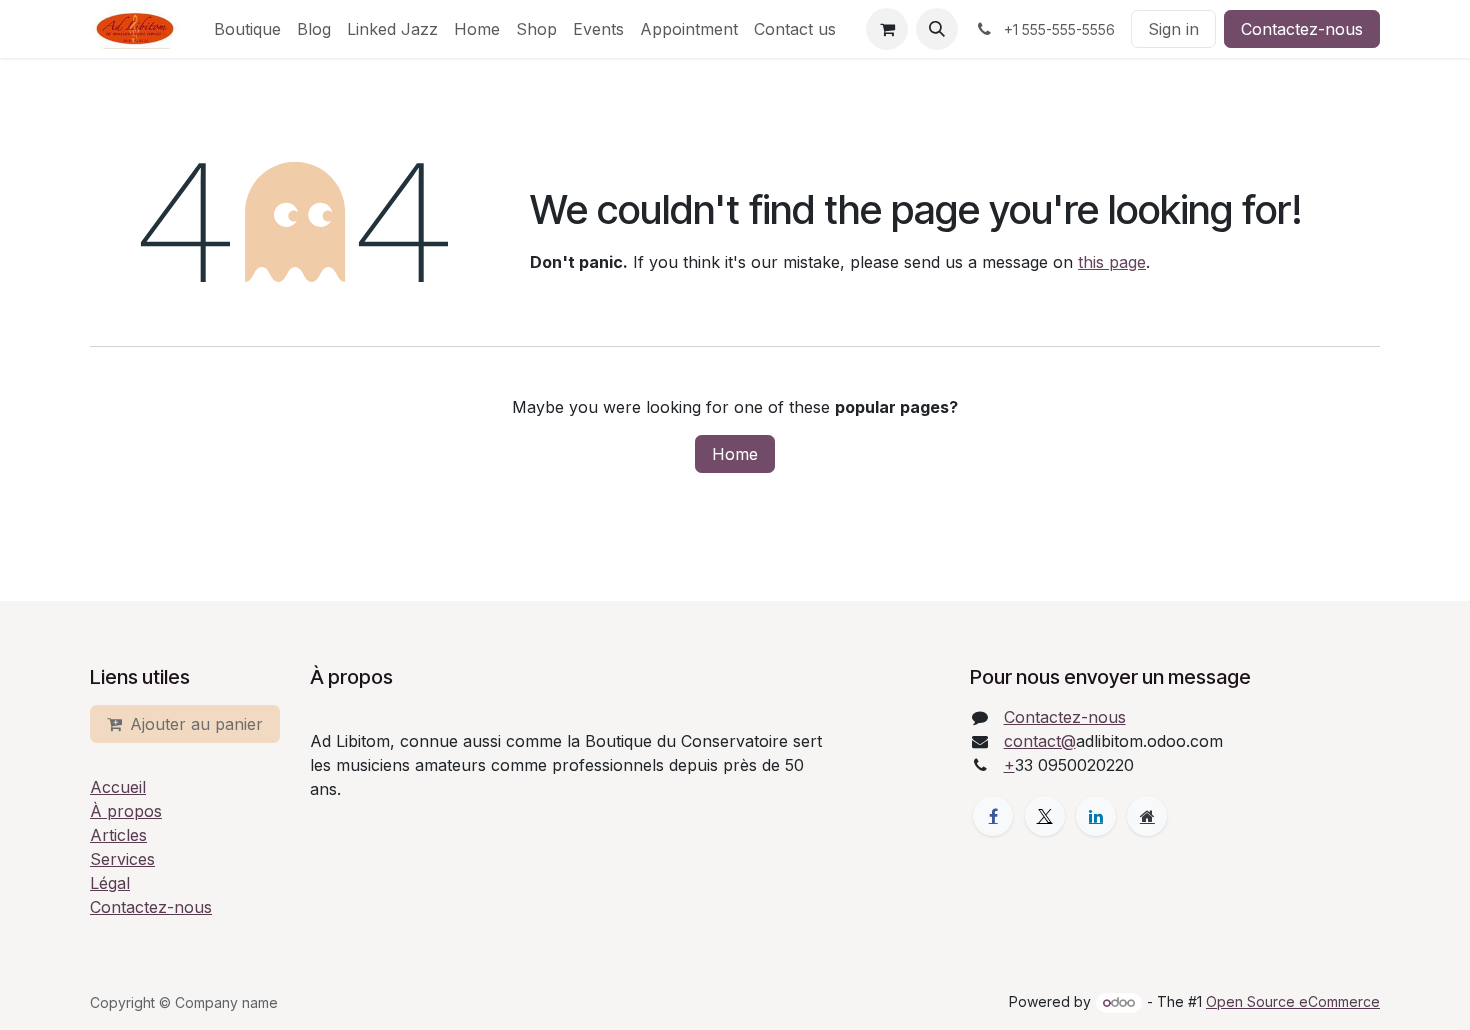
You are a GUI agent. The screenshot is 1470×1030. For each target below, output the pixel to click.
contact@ (1040, 741)
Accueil (118, 787)
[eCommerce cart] (887, 29)
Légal (110, 883)
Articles (118, 835)
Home (735, 454)
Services (122, 859)
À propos (126, 811)
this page (1112, 262)
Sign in (1173, 29)
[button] (937, 29)
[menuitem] (247, 29)
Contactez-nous (1302, 29)
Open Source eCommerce (1293, 1001)
